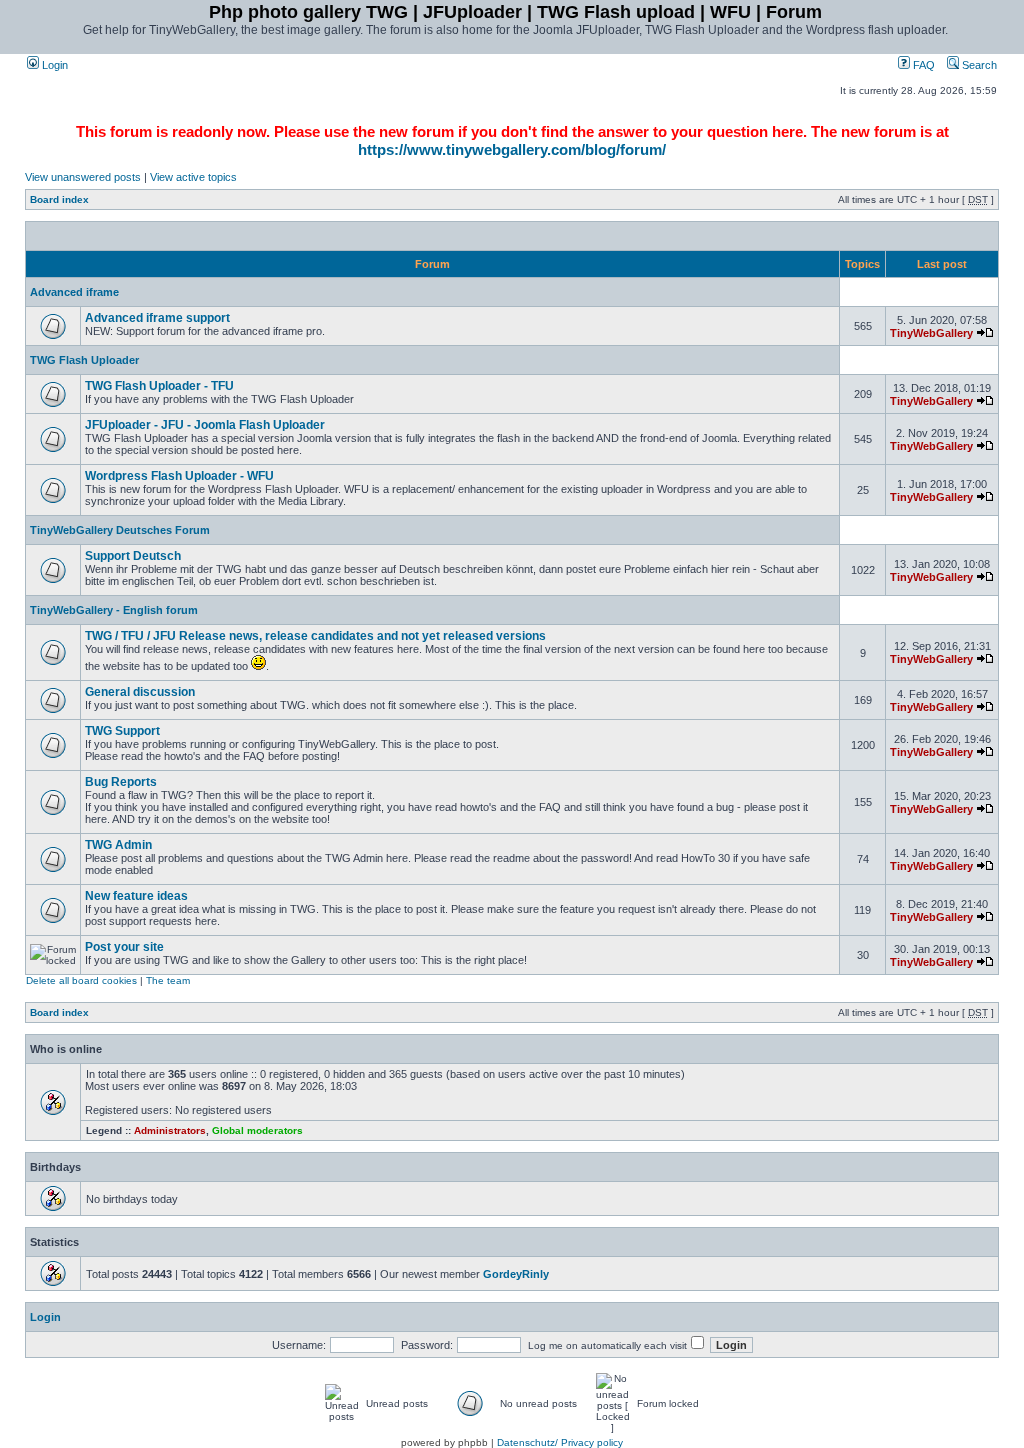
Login (53, 65)
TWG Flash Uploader (84, 360)
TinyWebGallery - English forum (114, 610)
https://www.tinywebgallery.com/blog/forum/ (512, 149)
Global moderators (257, 1130)
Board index (59, 199)
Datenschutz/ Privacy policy (560, 1442)
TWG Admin (118, 845)
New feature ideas (136, 896)
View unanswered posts (83, 177)
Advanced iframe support (157, 318)
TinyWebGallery (931, 333)
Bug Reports (121, 782)
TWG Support (122, 731)
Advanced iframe (74, 292)
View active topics (193, 177)
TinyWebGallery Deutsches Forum (120, 530)
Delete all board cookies (81, 980)
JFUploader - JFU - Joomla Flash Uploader (205, 425)
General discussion (140, 692)
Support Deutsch (133, 556)
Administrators (170, 1130)
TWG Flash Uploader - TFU (159, 386)
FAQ (922, 65)
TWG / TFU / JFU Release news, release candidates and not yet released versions (315, 636)
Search (978, 65)
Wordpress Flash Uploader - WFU (179, 476)
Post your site (124, 947)
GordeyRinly (516, 1274)
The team (168, 980)
